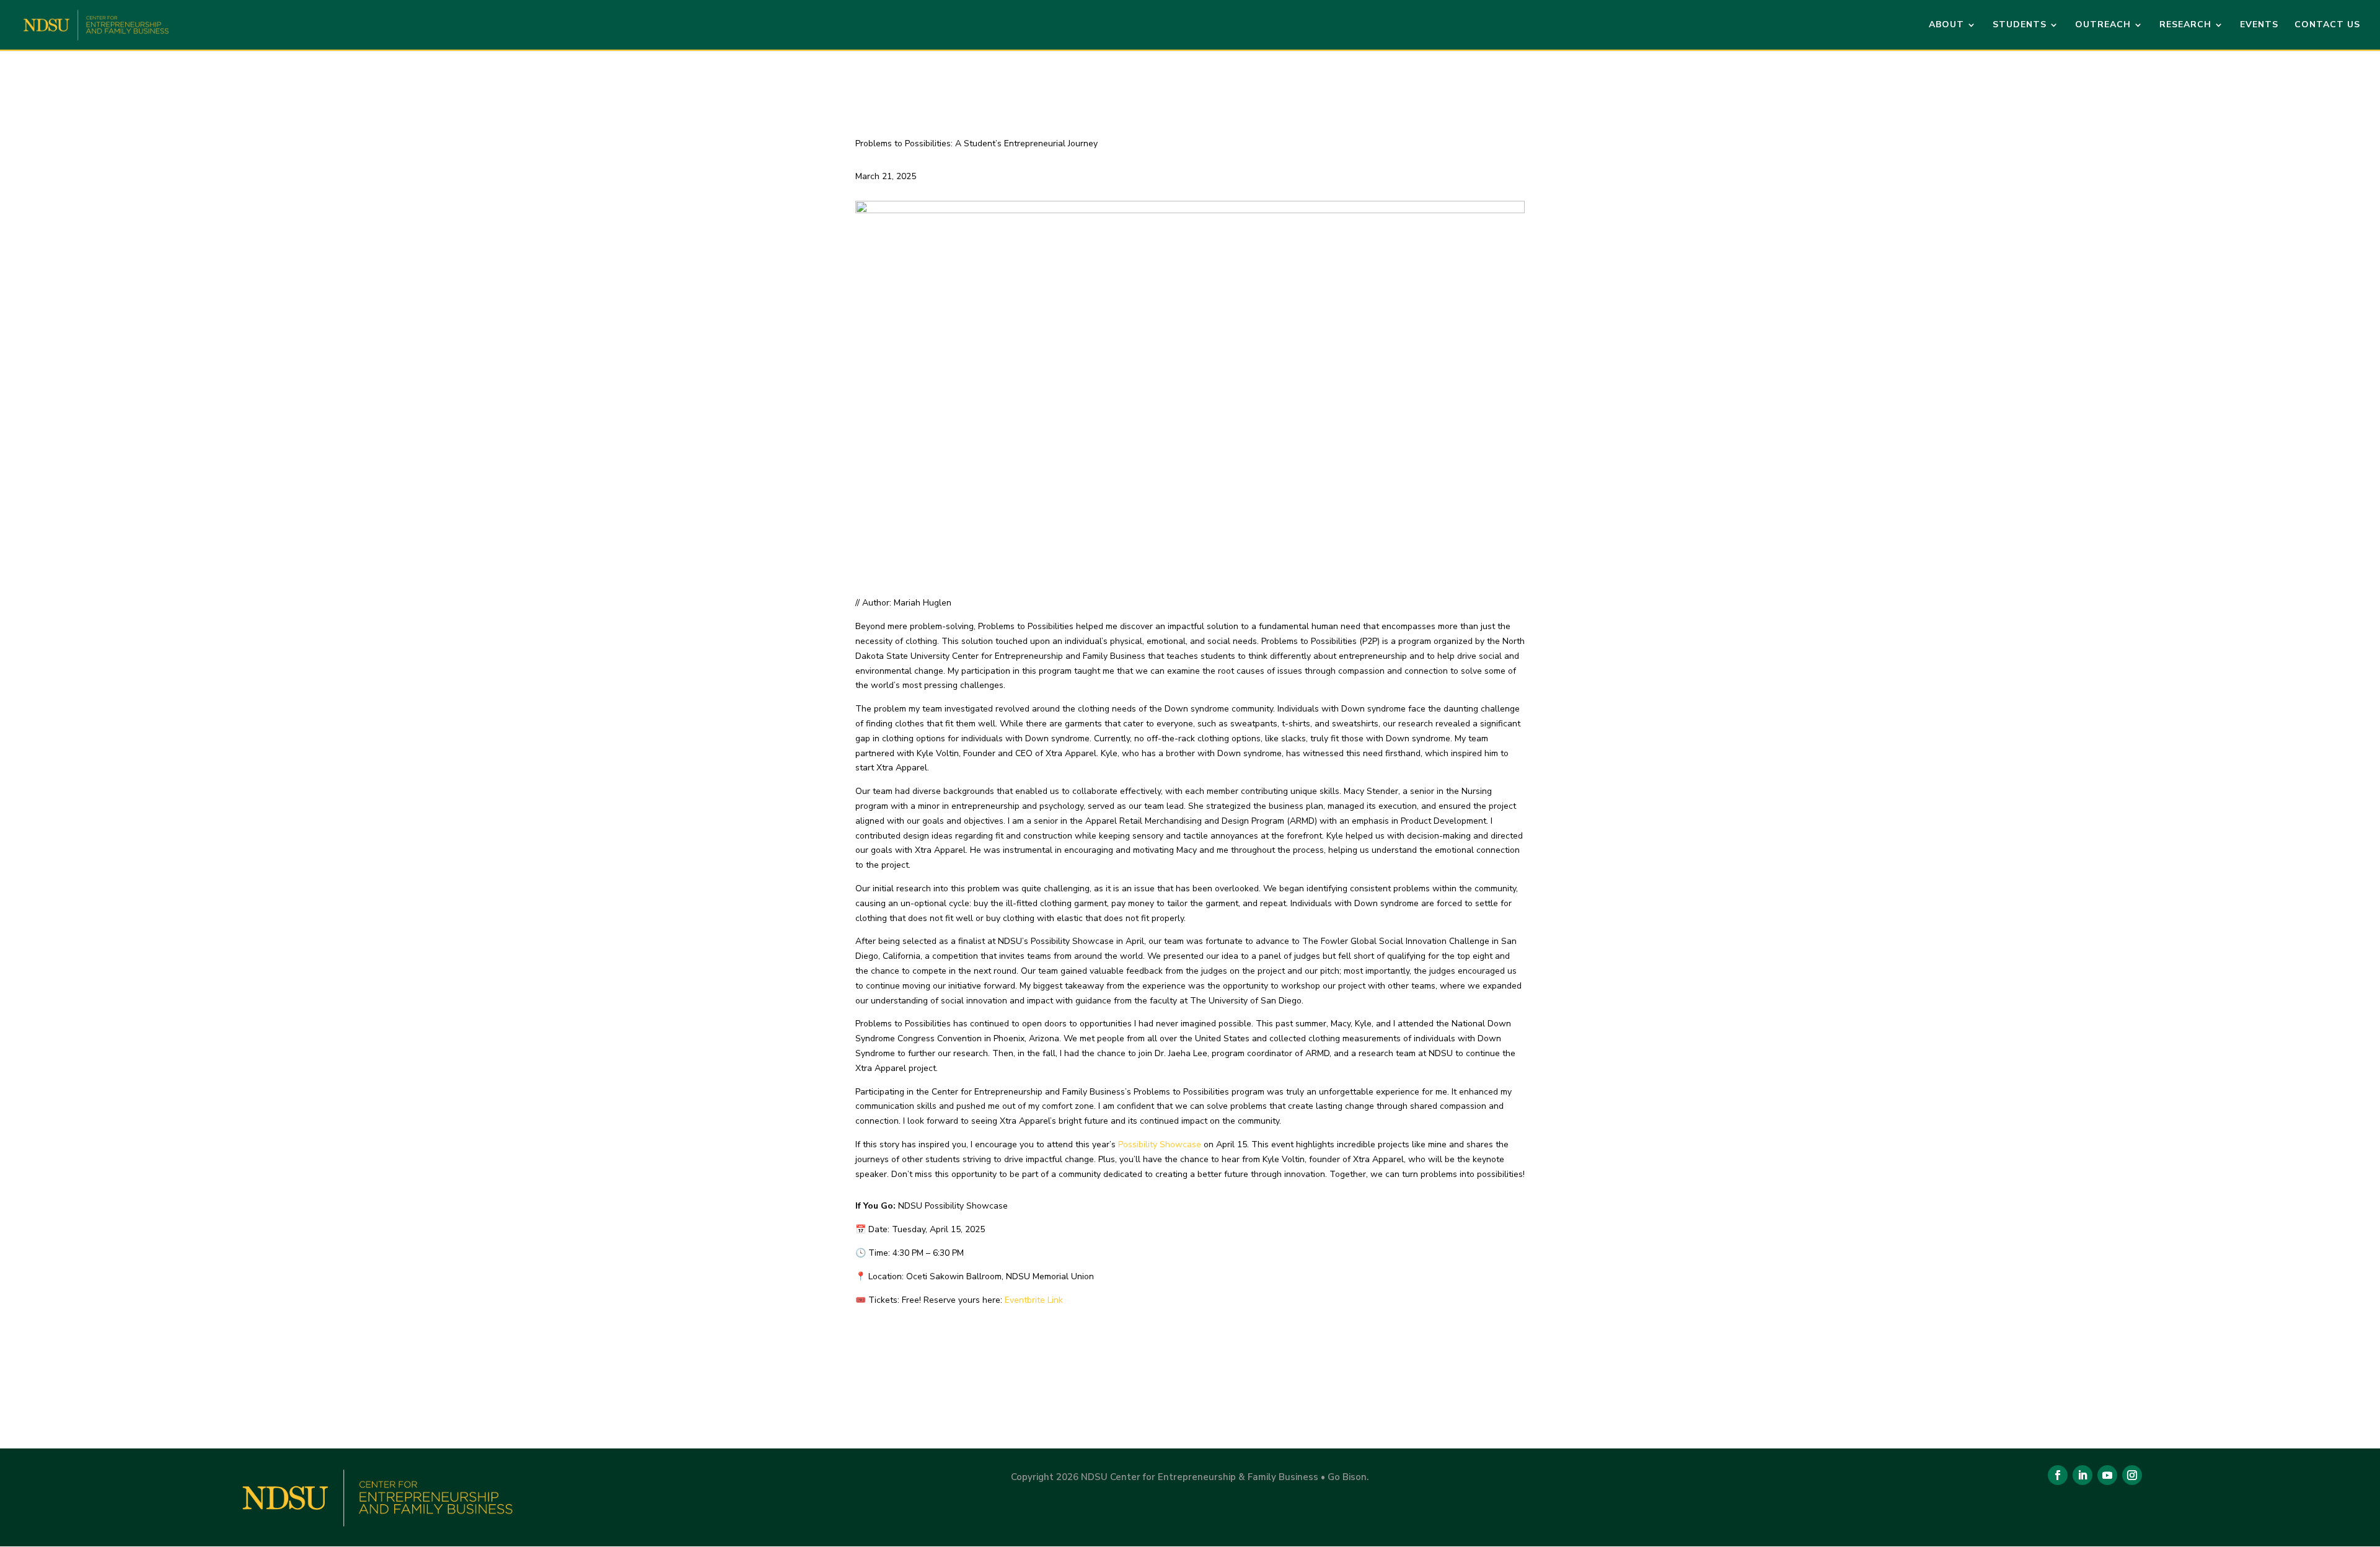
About (1946, 25)
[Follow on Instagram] (2132, 1475)
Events (2259, 25)
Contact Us (2327, 25)
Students (2020, 25)
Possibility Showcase (1160, 1144)
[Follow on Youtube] (2107, 1475)
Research (2185, 25)
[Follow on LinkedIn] (2082, 1475)
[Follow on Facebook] (2058, 1475)
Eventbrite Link (1034, 1300)
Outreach (2103, 25)
